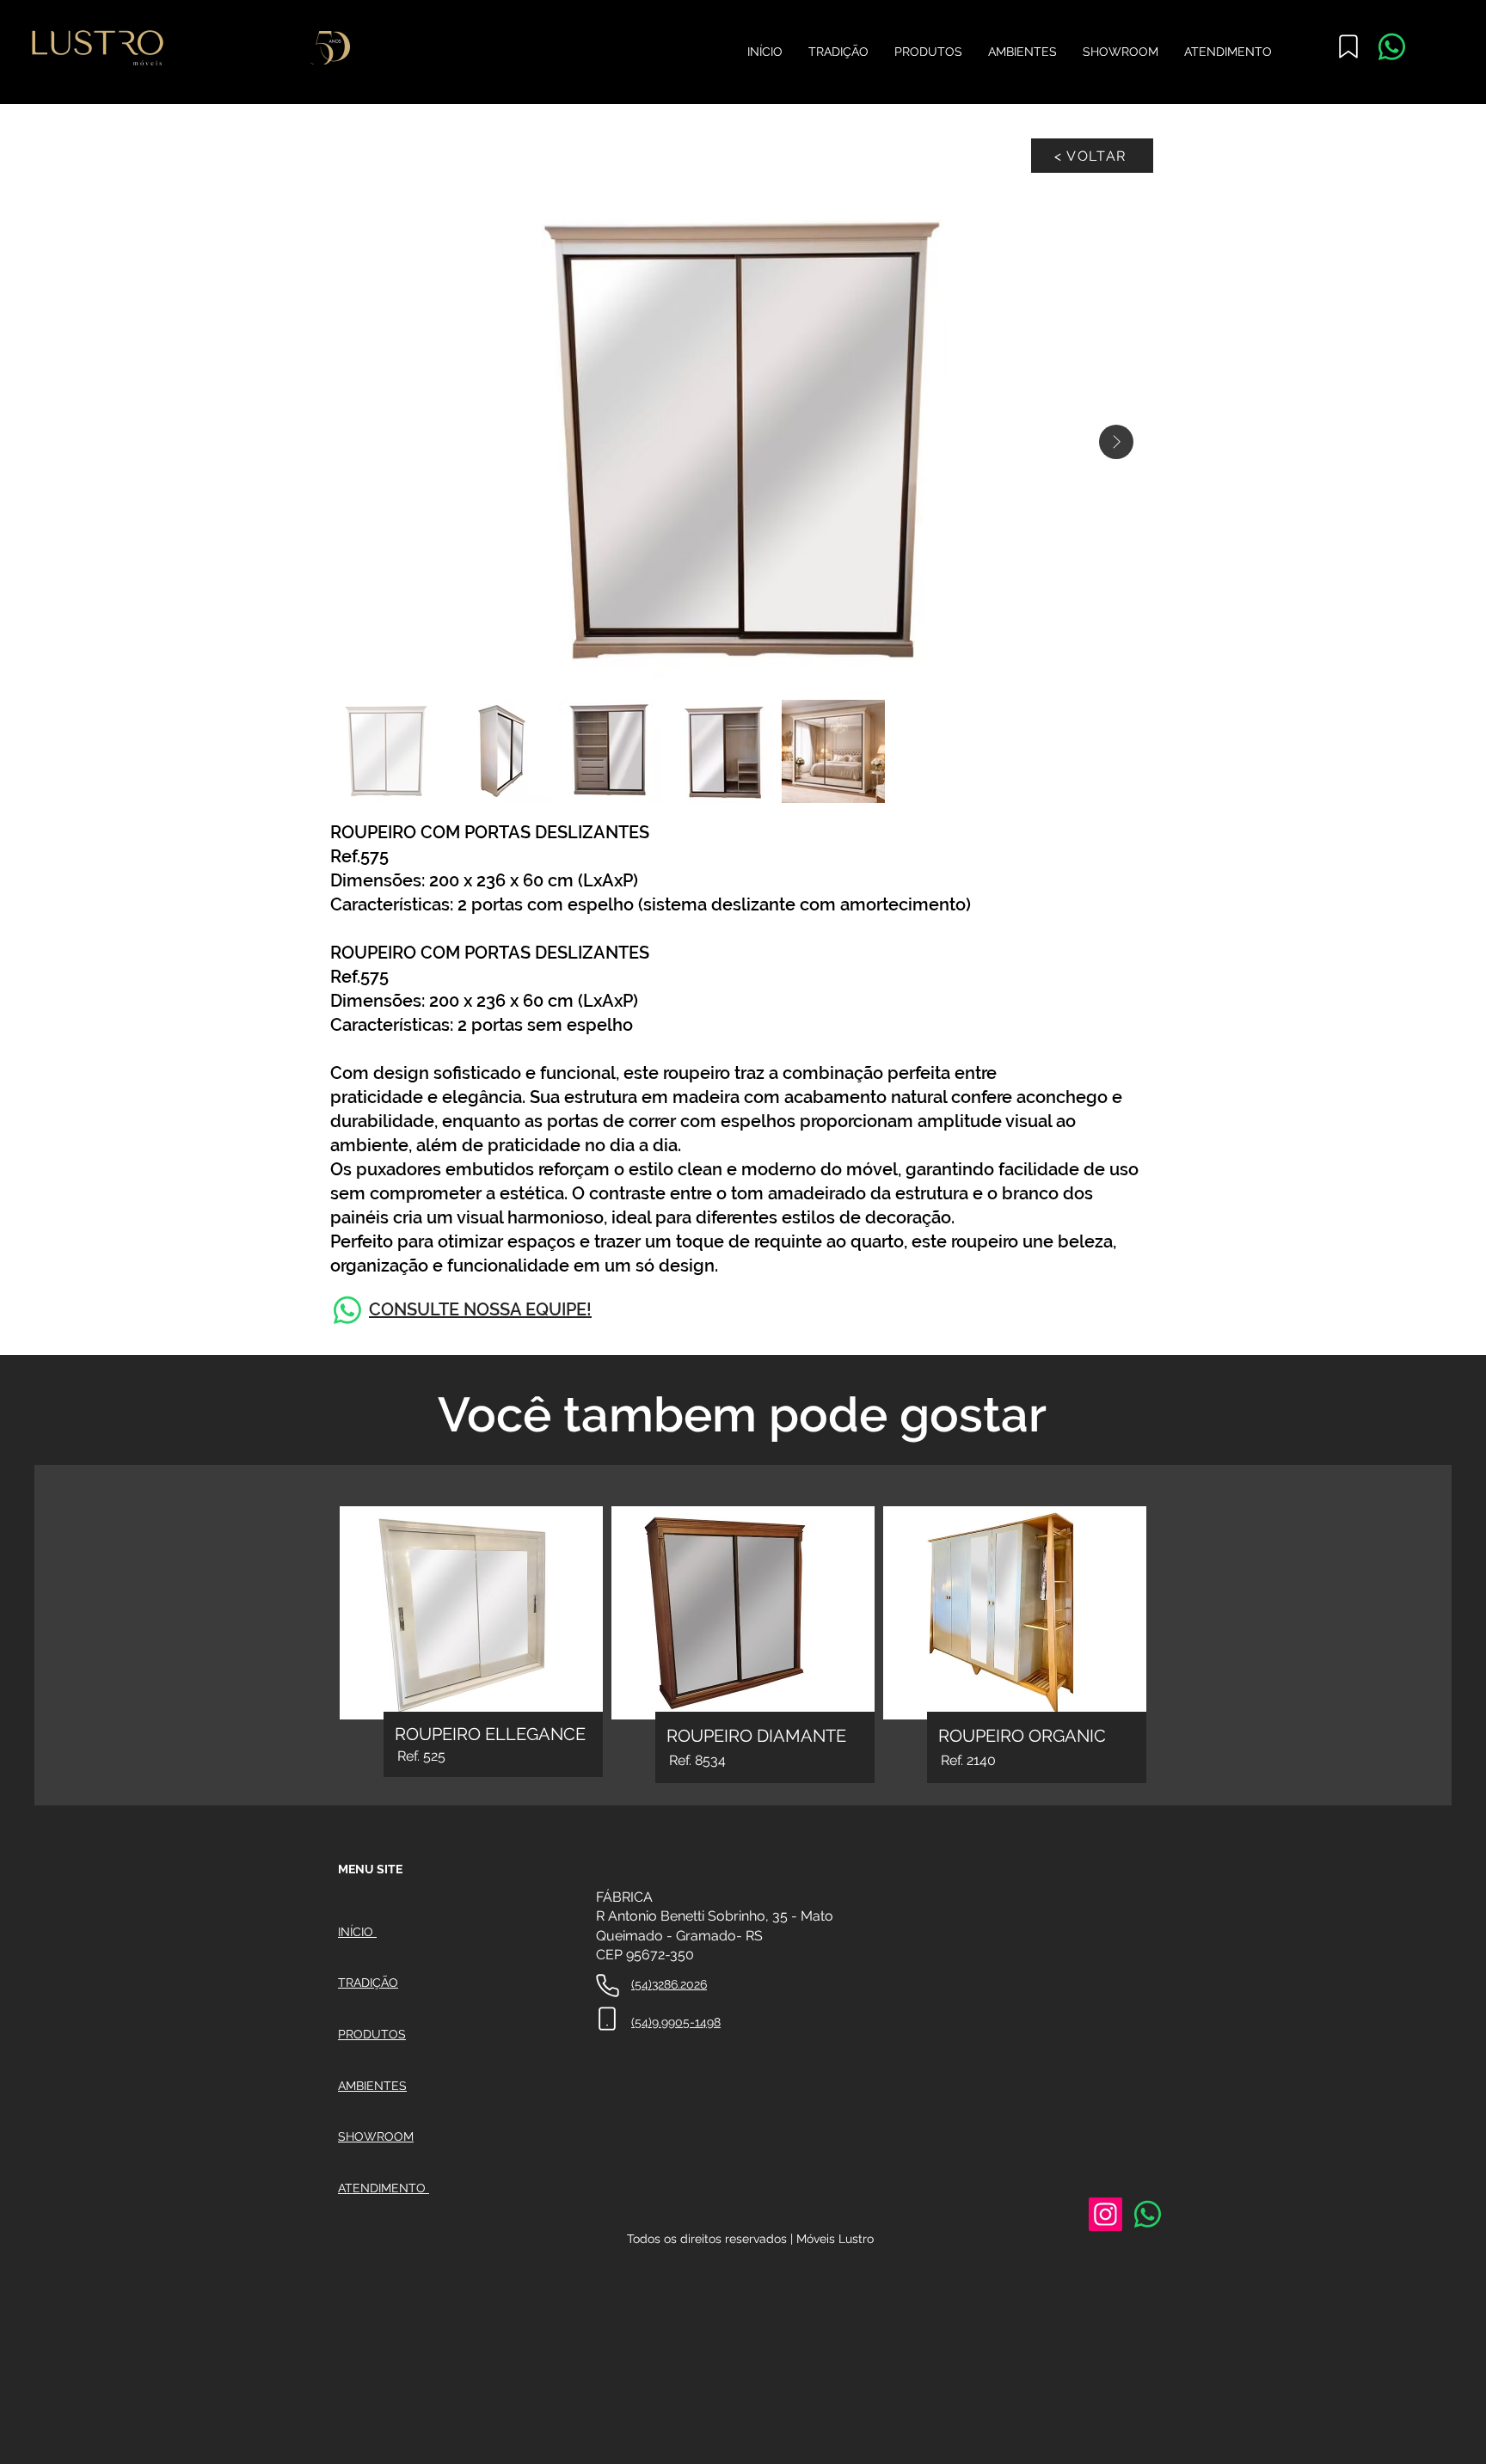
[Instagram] (1105, 2214)
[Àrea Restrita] (1348, 46)
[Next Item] (1116, 442)
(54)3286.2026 (669, 1984)
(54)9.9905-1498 (676, 2022)
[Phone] (608, 1986)
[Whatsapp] (1392, 47)
